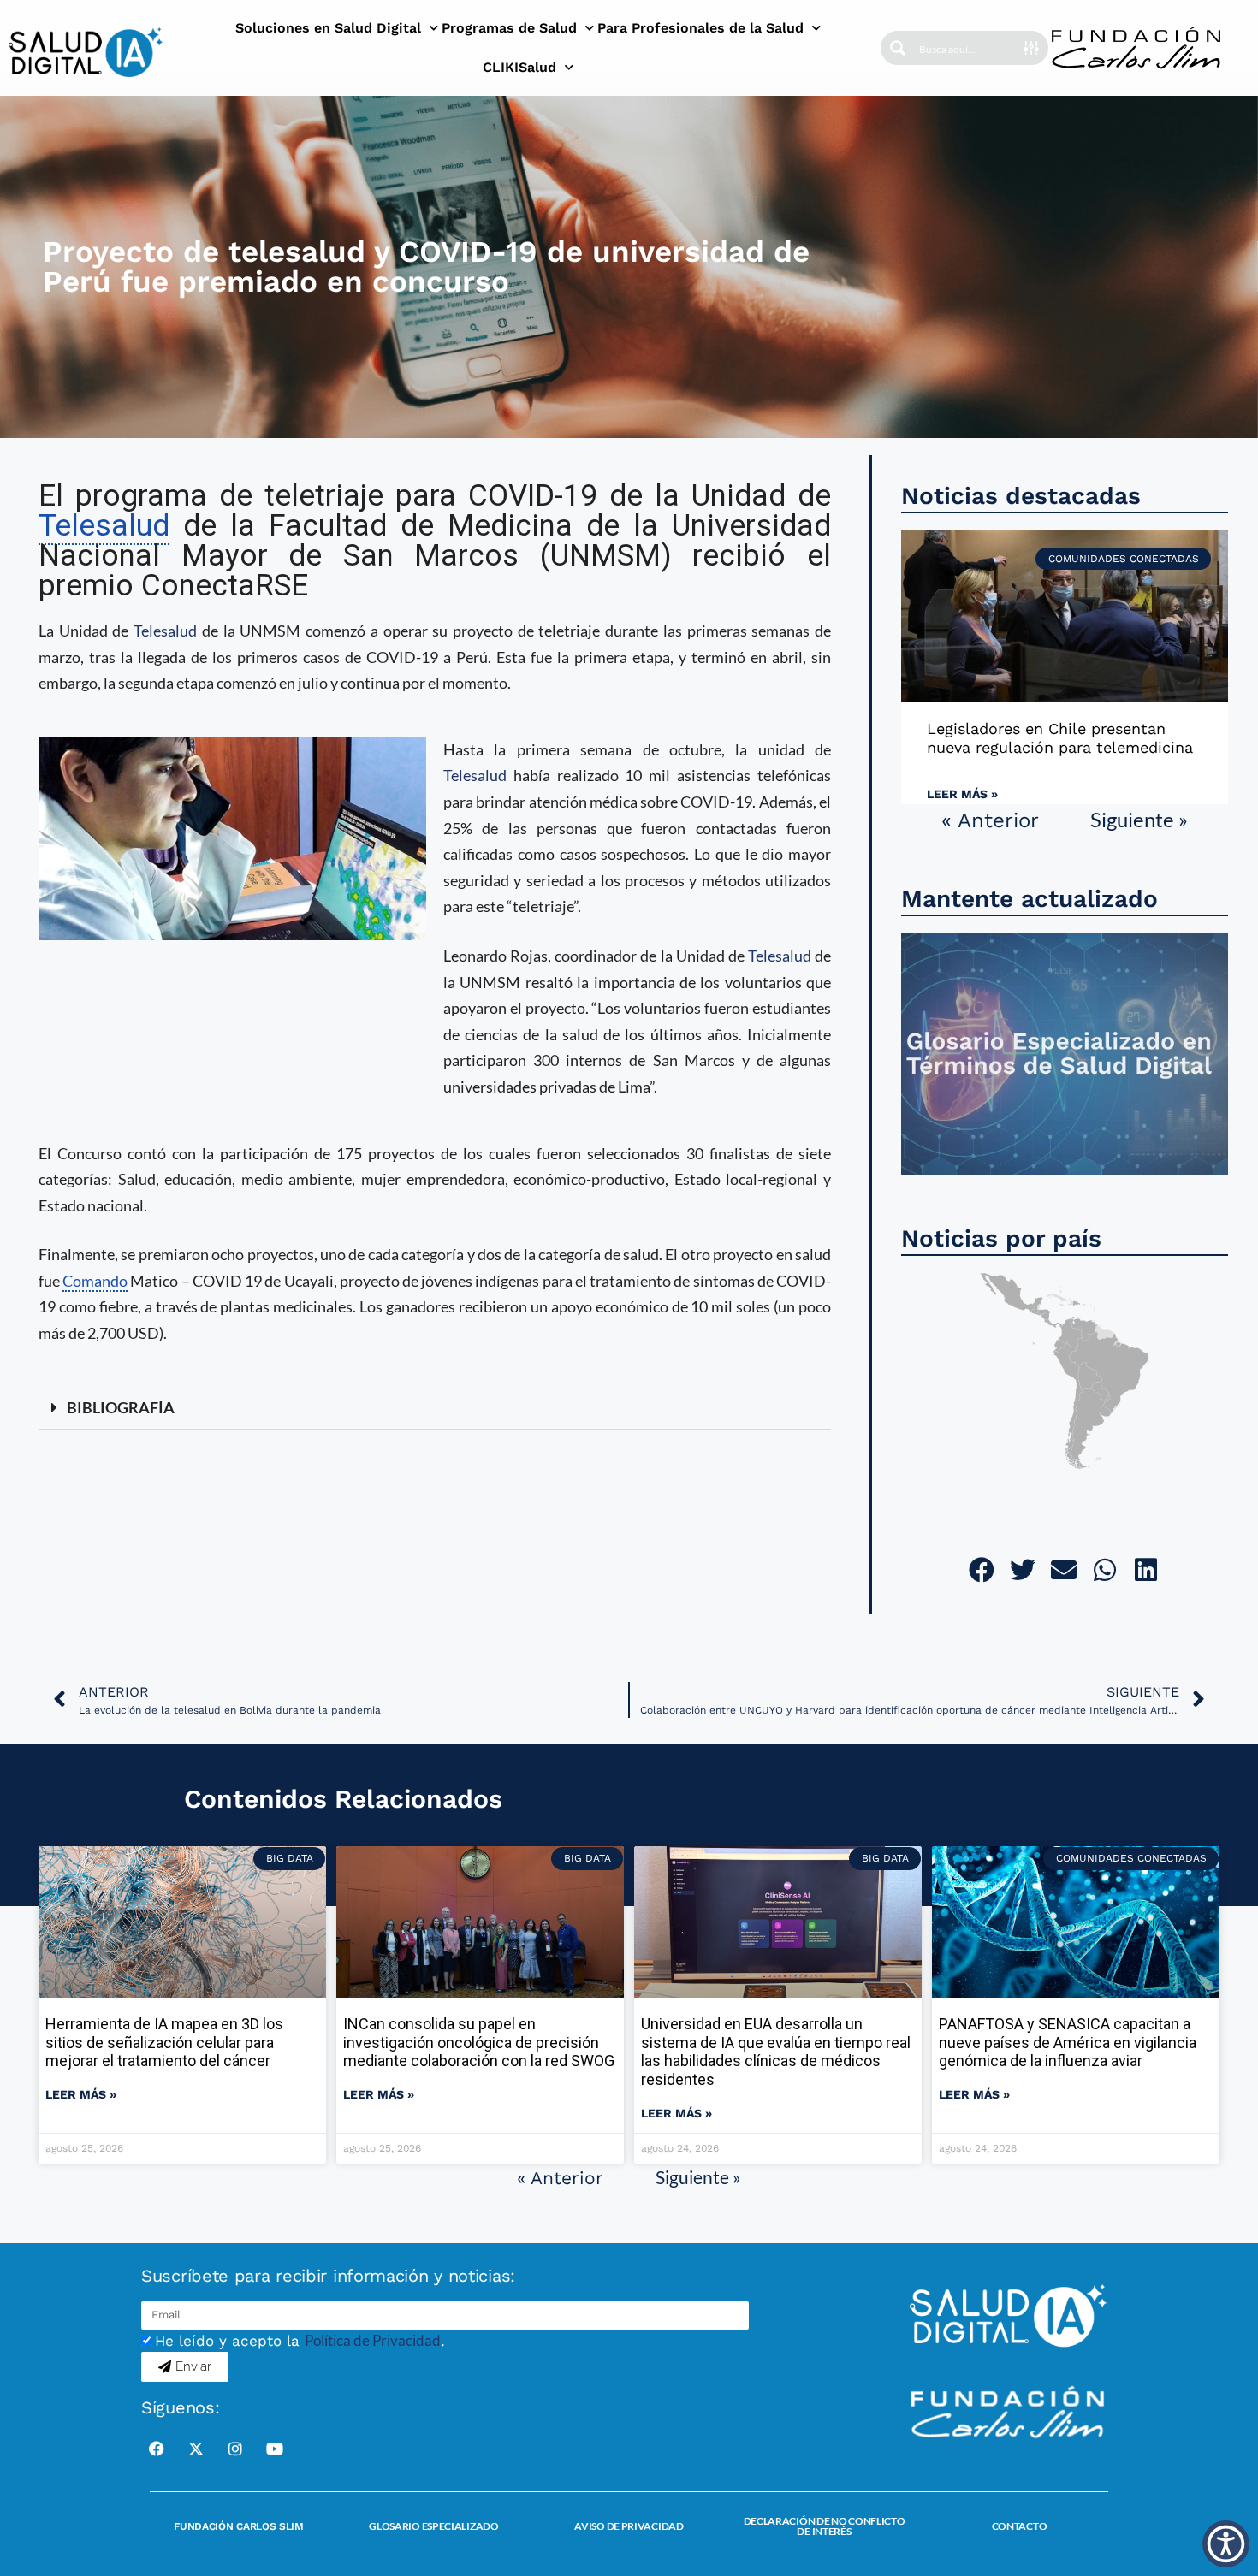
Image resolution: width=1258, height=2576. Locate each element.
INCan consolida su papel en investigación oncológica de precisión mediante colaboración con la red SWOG (479, 2042)
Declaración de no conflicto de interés (825, 2526)
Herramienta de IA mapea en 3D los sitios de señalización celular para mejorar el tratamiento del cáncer (164, 2042)
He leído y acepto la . (300, 2341)
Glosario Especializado (433, 2526)
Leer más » (962, 794)
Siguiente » (1139, 819)
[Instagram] (235, 2449)
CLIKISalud (519, 67)
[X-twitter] (196, 2449)
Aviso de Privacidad (629, 2526)
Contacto (1020, 2526)
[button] (435, 1408)
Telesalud (165, 631)
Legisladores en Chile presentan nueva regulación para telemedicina (1060, 738)
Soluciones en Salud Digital (328, 28)
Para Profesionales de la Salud (700, 28)
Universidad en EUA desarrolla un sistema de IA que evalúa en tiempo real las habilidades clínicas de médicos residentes (776, 2052)
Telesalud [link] (104, 526)
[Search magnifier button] (898, 48)
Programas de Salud (509, 28)
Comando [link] (95, 1281)
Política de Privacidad (373, 2340)
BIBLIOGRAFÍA (121, 1407)
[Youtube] (275, 2449)
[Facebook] (157, 2449)
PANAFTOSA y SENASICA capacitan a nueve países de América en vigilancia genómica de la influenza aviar (1068, 2042)
